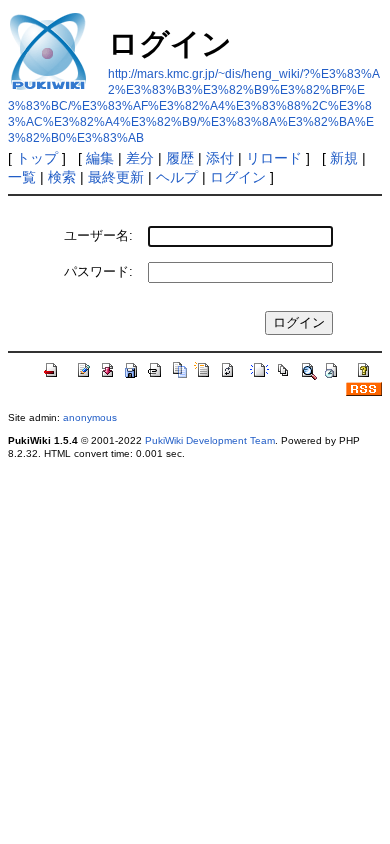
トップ (37, 158)
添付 (220, 158)
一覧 (22, 177)
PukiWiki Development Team (210, 440)
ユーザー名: (98, 235)
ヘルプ (177, 177)
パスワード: (98, 271)
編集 (100, 158)
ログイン (238, 177)
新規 (344, 158)
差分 (140, 158)
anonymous (90, 417)
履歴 (180, 158)
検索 (62, 177)
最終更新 (116, 177)
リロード (274, 158)
